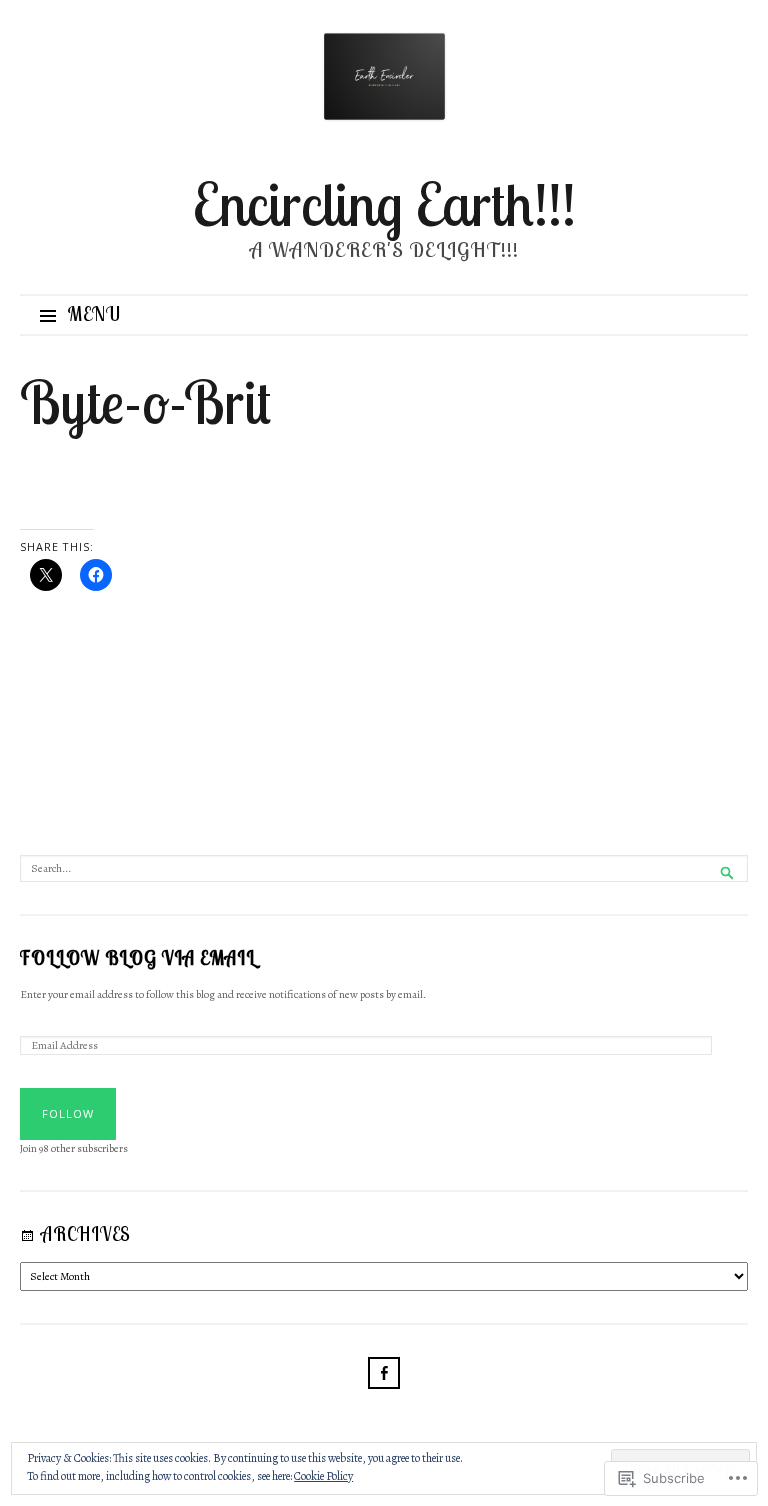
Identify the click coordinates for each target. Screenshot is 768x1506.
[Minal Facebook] (384, 1377)
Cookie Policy (323, 1476)
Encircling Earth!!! (384, 204)
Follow (68, 1113)
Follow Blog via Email (138, 959)
